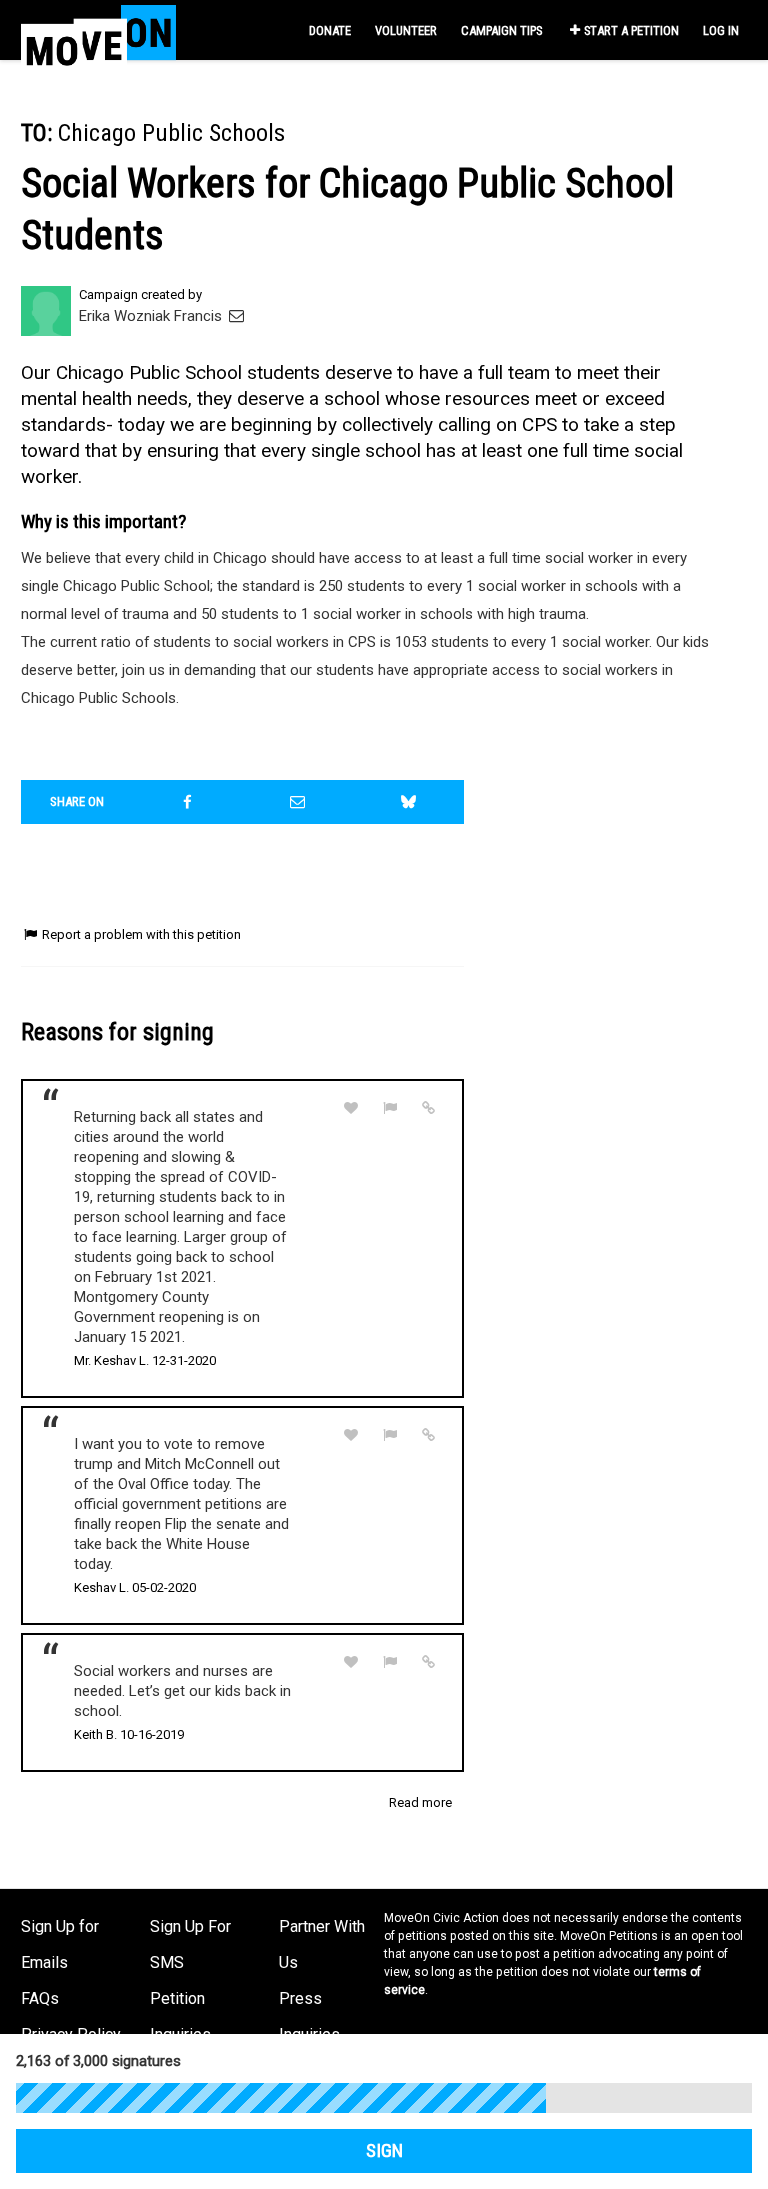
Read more (420, 1802)
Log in (721, 30)
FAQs (40, 1998)
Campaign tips (501, 30)
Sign (384, 2151)
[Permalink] (429, 1108)
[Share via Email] (298, 802)
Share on (77, 801)
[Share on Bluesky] (409, 802)
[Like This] (351, 1108)
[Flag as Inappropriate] (390, 1108)
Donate (330, 30)
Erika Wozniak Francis (152, 316)
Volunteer (406, 30)
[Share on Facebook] (188, 802)
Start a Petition (631, 30)
